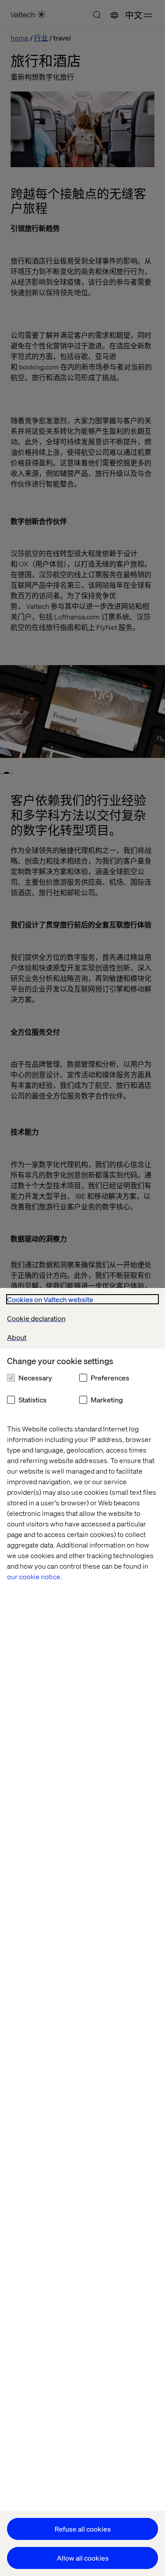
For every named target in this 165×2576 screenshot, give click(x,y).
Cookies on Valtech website (50, 1299)
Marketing (107, 1400)
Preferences (110, 1378)
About (17, 1337)
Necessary (35, 1378)
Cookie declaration (36, 1318)
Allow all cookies (83, 2558)
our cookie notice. (35, 1576)
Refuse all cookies (83, 2529)
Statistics (33, 1400)
